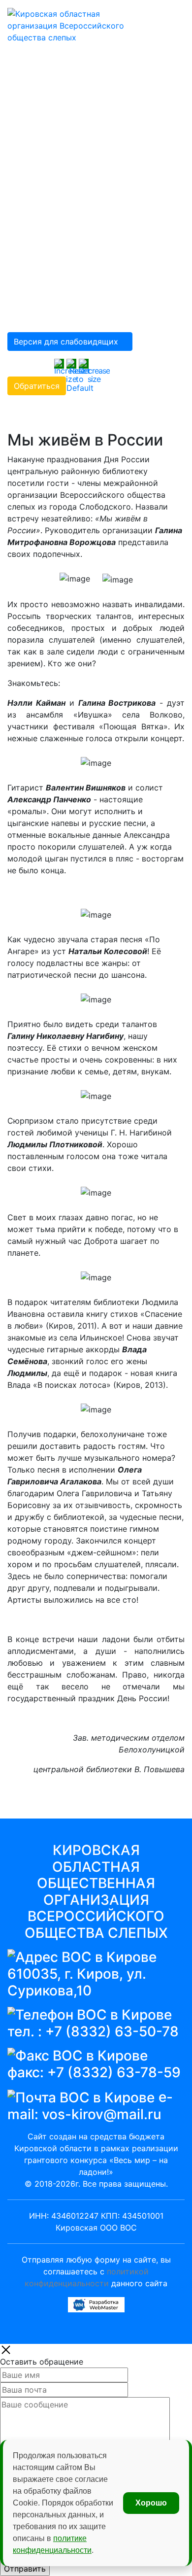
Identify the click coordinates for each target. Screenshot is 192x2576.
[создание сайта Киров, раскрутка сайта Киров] (96, 2304)
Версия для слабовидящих (66, 342)
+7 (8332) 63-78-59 (114, 2072)
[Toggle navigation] (163, 14)
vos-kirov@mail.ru (102, 2114)
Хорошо (151, 2503)
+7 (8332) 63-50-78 (112, 2031)
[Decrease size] (94, 370)
